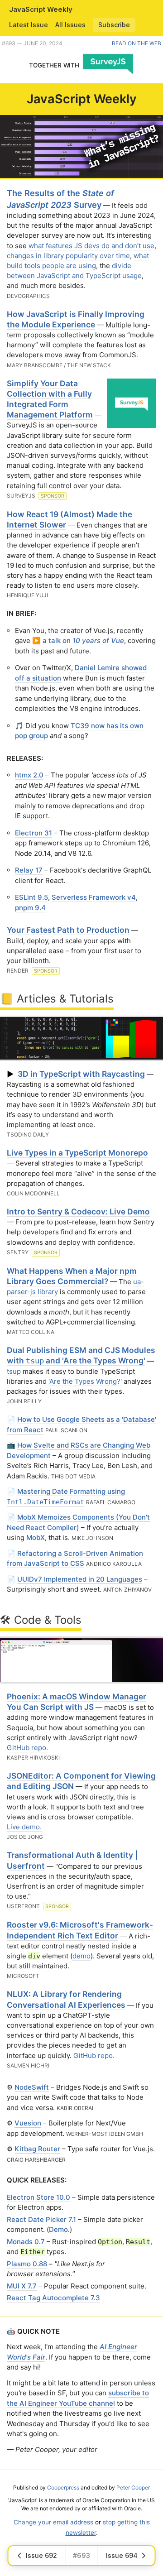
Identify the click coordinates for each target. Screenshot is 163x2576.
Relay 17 (29, 870)
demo (81, 1956)
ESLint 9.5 (31, 897)
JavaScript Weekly (41, 9)
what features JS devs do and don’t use (91, 246)
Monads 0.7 (26, 2242)
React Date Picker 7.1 (41, 2219)
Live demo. (24, 1827)
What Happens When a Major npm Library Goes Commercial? (72, 1276)
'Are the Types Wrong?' (85, 1381)
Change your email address (53, 2522)
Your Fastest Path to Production (68, 930)
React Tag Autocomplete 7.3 (53, 2298)
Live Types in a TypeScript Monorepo (77, 1153)
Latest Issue (29, 25)
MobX (36, 1537)
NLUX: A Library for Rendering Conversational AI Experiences (66, 1999)
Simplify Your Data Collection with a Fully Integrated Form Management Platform (50, 399)
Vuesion (28, 2123)
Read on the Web (137, 43)
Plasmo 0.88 (27, 2264)
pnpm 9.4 (30, 908)
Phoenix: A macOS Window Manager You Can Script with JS (77, 1702)
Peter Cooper (133, 2487)
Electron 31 (34, 833)
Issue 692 (41, 2555)
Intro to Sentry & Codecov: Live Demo (78, 1211)
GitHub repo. (27, 1748)
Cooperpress (63, 2487)
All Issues (70, 25)
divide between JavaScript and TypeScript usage (74, 271)
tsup (14, 1371)
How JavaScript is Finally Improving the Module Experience (76, 319)
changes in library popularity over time (68, 256)
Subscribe (114, 25)
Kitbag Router (37, 2149)
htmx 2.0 (29, 775)
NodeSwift (32, 2087)
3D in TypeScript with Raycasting (81, 1074)
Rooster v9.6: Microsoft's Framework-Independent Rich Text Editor (80, 1930)
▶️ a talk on (78, 640)
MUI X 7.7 (22, 2286)
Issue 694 (122, 2555)
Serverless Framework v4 (94, 897)
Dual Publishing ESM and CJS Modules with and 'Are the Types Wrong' (81, 1355)
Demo (58, 2229)
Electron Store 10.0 (38, 2197)
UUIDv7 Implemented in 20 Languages (80, 1579)
